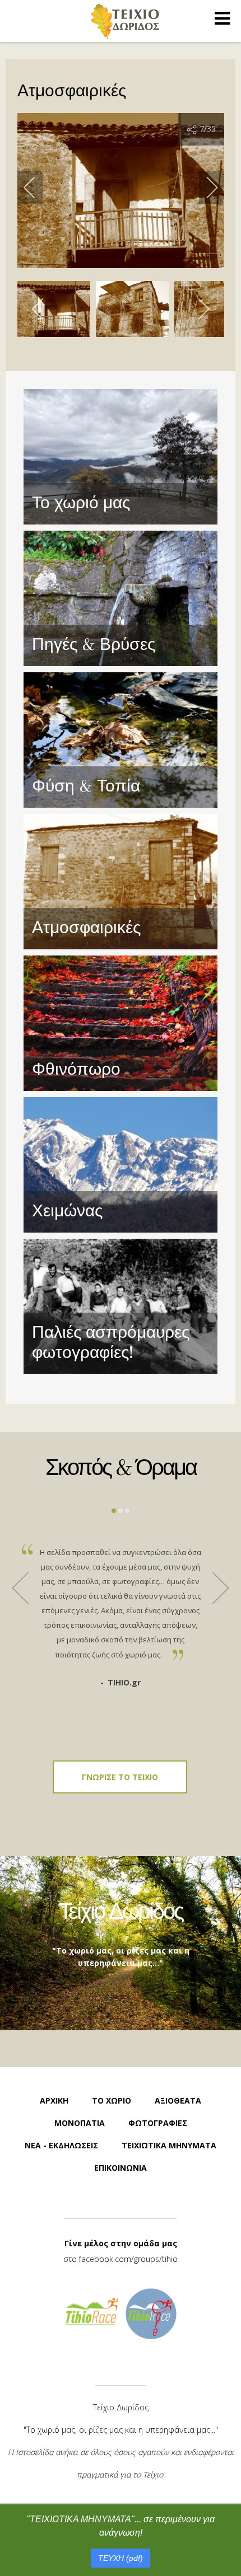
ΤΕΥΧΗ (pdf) (121, 2558)
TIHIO (125, 21)
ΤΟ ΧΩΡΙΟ (112, 2100)
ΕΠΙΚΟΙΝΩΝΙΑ (121, 2168)
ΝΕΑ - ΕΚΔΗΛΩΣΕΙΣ (61, 2145)
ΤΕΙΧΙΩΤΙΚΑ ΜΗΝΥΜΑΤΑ (169, 2145)
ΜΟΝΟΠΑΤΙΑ (80, 2123)
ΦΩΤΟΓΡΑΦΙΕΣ (158, 2123)
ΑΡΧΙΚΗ (54, 2100)
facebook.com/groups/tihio (128, 2259)
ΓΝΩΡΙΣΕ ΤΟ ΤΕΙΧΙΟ (120, 1777)
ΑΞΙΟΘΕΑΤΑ (178, 2100)
